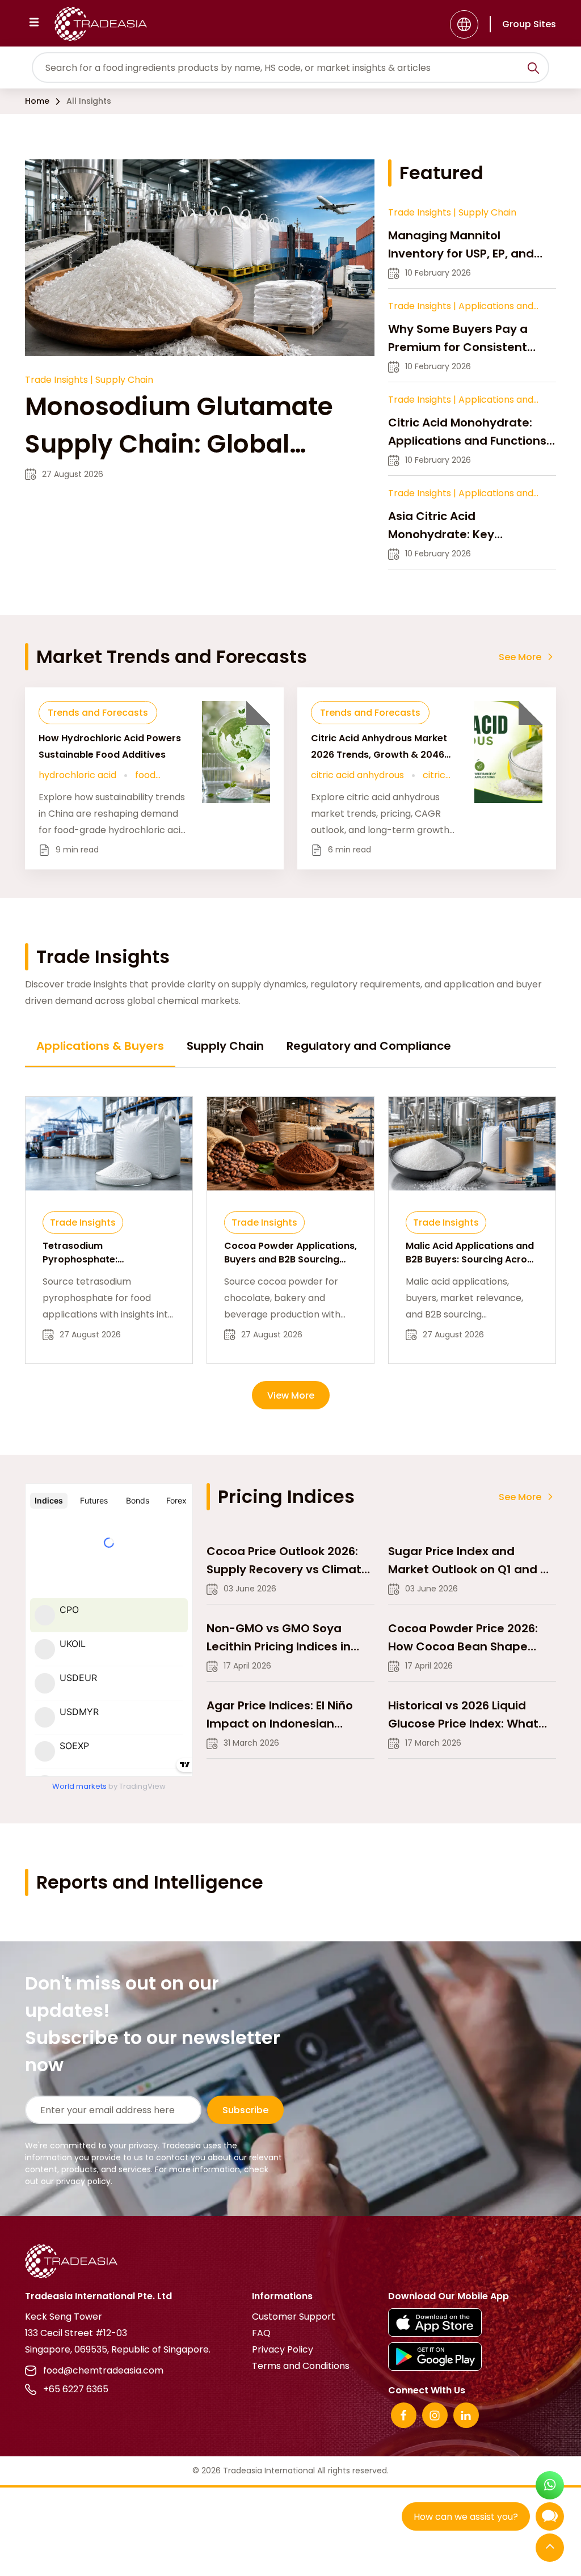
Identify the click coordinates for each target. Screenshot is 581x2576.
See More (520, 657)
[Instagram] (435, 2415)
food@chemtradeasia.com (103, 2370)
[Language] (464, 24)
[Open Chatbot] (550, 2519)
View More (291, 1395)
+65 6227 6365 (76, 2389)
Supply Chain (225, 1046)
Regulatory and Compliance (369, 1046)
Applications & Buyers (100, 1046)
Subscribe (245, 2110)
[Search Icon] (533, 70)
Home (37, 101)
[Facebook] (404, 2415)
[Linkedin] (466, 2415)
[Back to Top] (550, 2548)
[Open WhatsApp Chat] (550, 2487)
